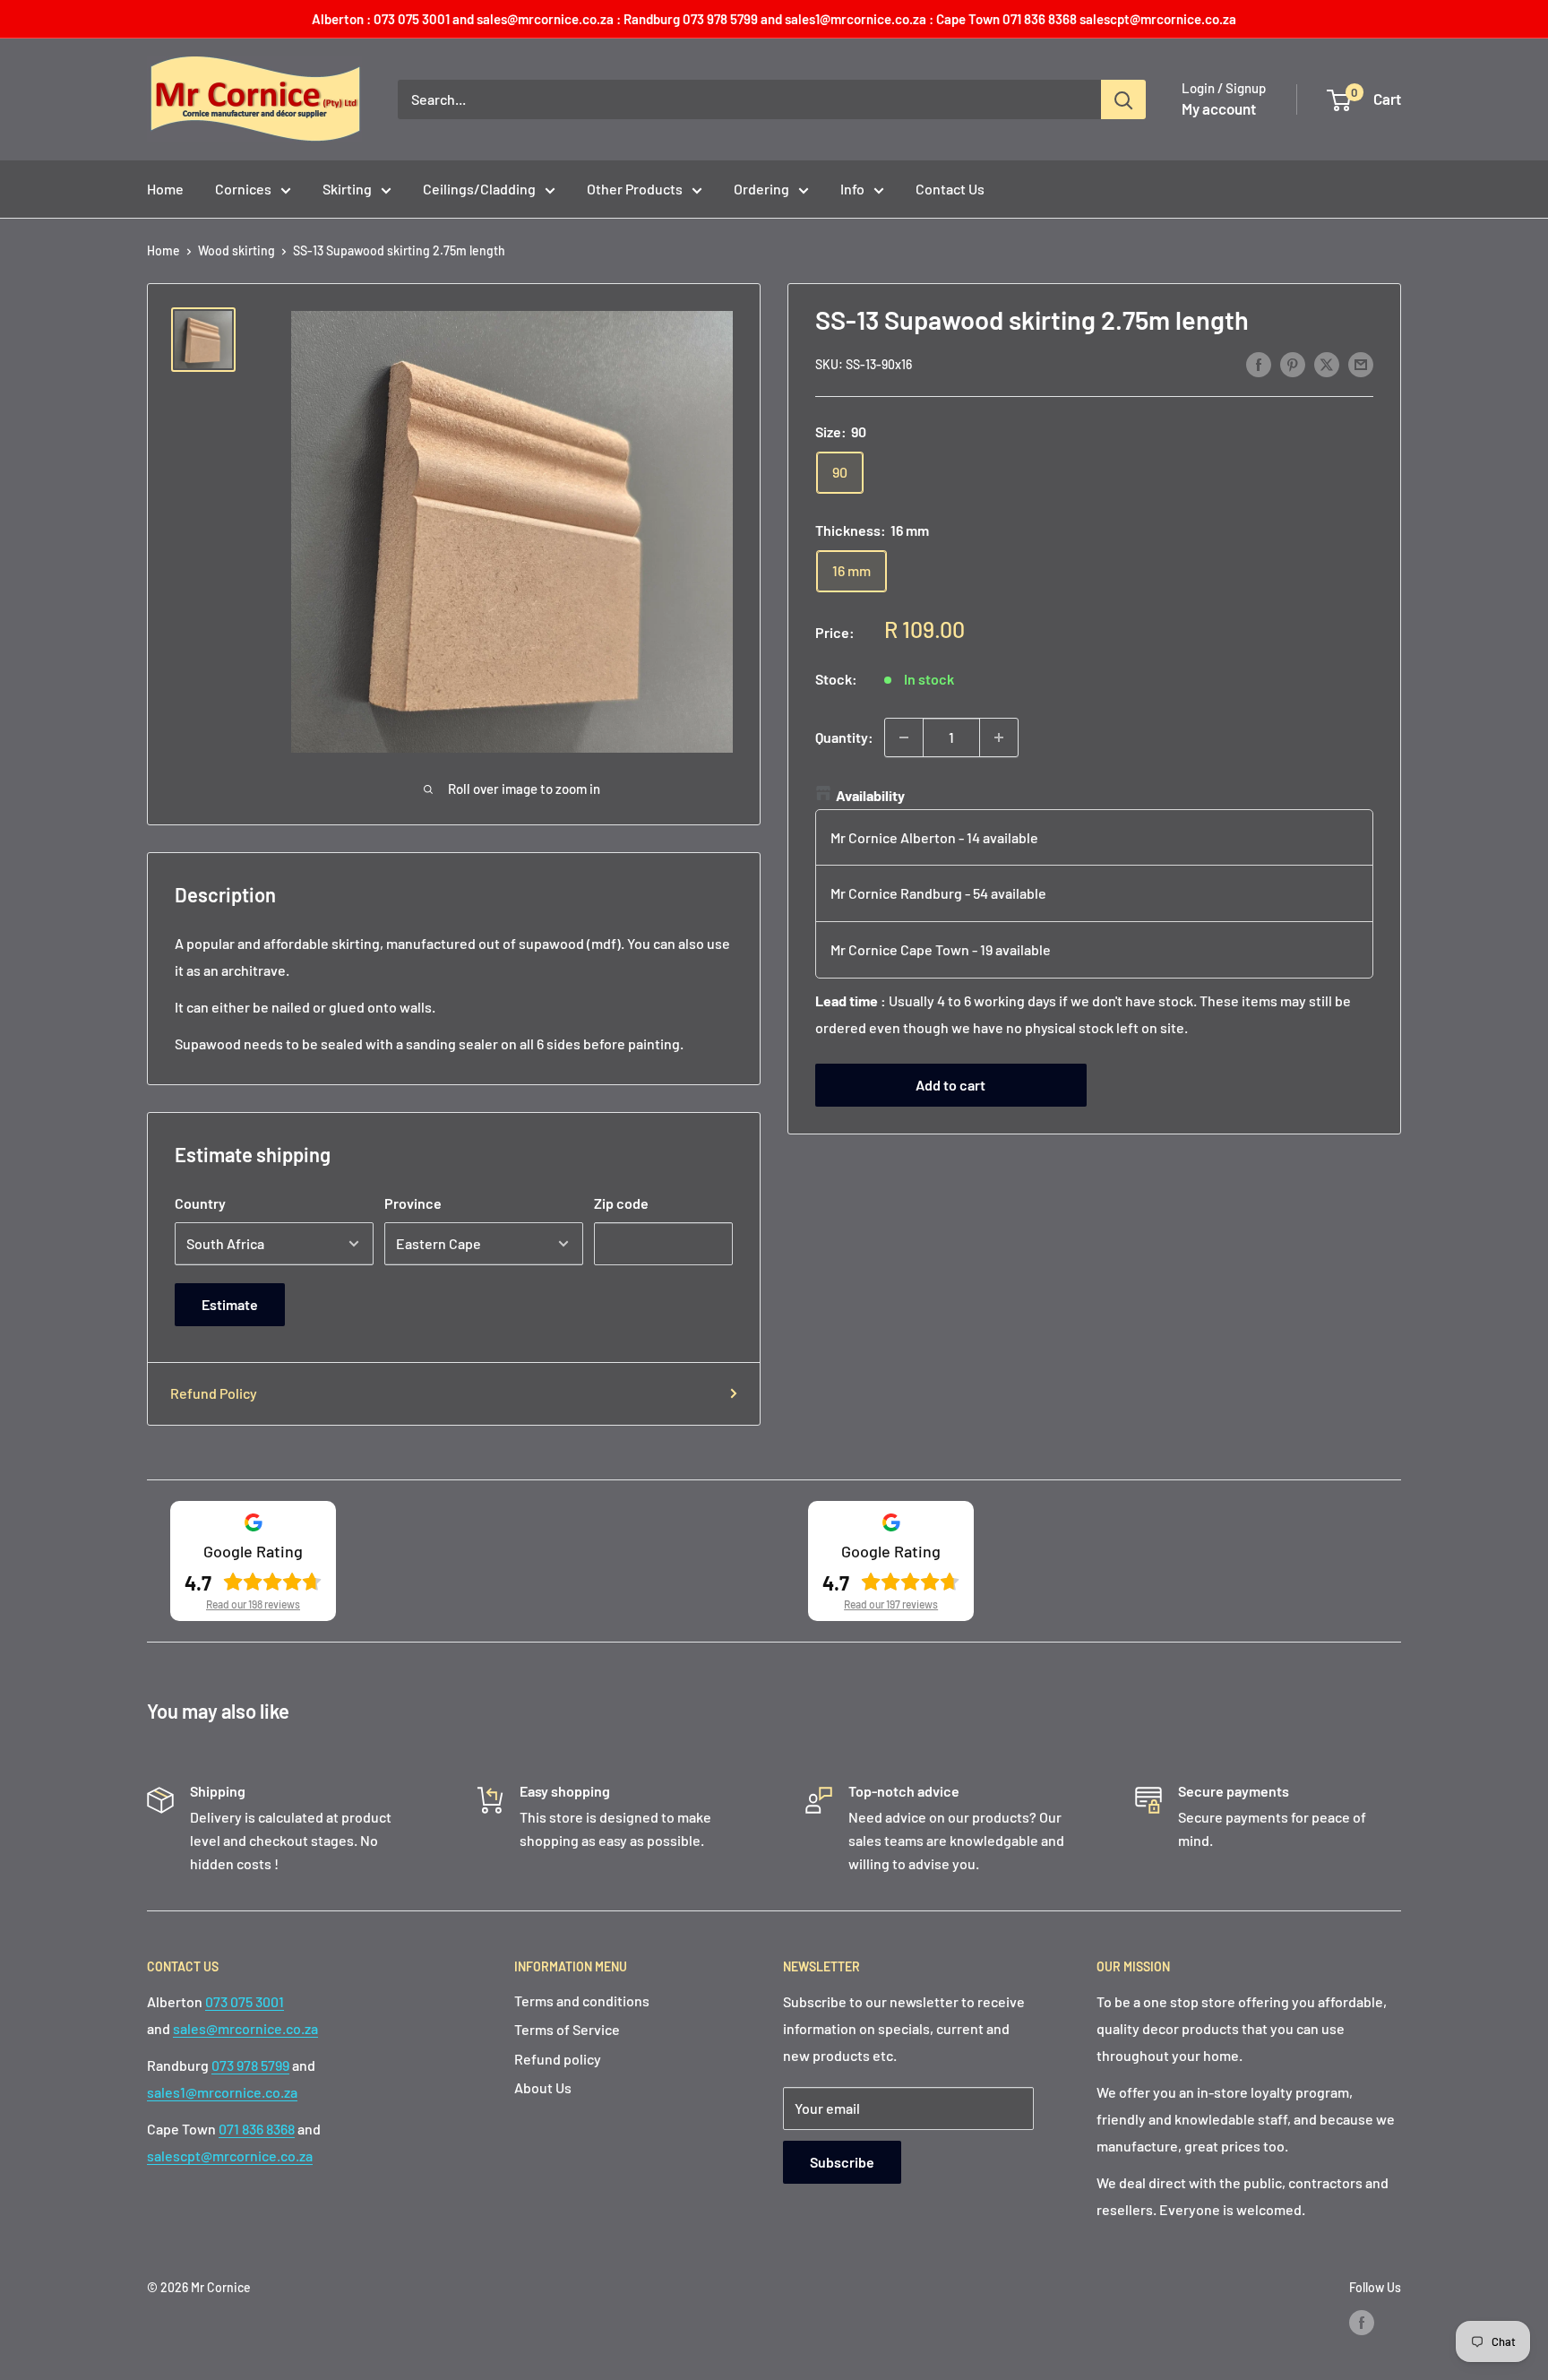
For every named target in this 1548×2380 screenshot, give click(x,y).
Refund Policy (214, 1393)
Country (200, 1203)
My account (1219, 108)
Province (413, 1203)
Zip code (621, 1203)
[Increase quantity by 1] (999, 737)
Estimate (230, 1304)
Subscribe (842, 2162)
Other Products (635, 189)
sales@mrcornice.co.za (245, 2028)
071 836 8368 (257, 2129)
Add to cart (950, 1086)
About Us (543, 2087)
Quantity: (844, 737)
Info (852, 189)
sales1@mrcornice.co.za (222, 2092)
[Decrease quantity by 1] (904, 737)
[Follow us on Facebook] (1362, 2323)
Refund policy (558, 2059)
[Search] (1123, 99)
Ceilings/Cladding (479, 189)
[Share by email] (1361, 363)
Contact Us (950, 189)
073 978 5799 (250, 2065)
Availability (870, 795)
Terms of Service (567, 2029)
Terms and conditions (582, 2001)
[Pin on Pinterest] (1293, 363)
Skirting (347, 189)
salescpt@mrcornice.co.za (230, 2156)
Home (165, 189)
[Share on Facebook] (1259, 363)
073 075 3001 (245, 2001)
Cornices (243, 189)
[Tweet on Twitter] (1327, 363)
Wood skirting (236, 250)
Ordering (761, 189)
